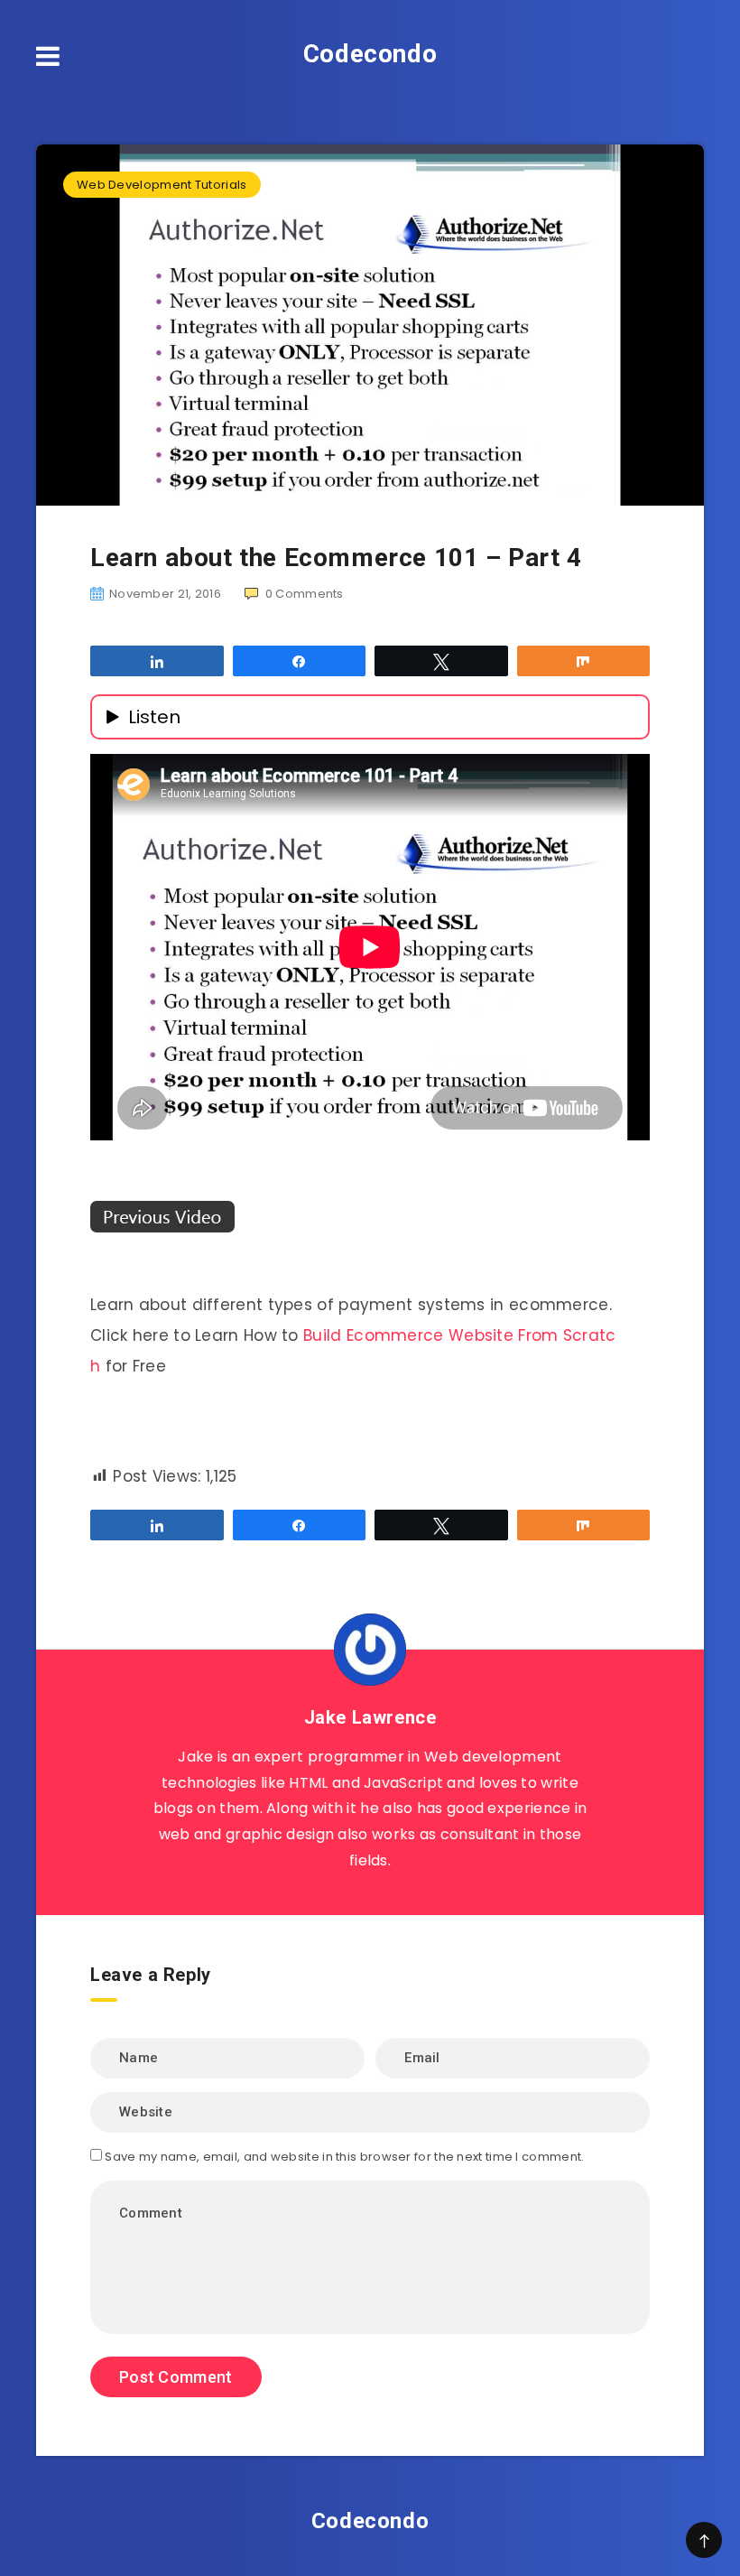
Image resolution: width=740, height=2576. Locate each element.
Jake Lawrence (370, 1717)
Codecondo (370, 54)
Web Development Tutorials (162, 185)
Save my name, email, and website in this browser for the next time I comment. (344, 2157)
